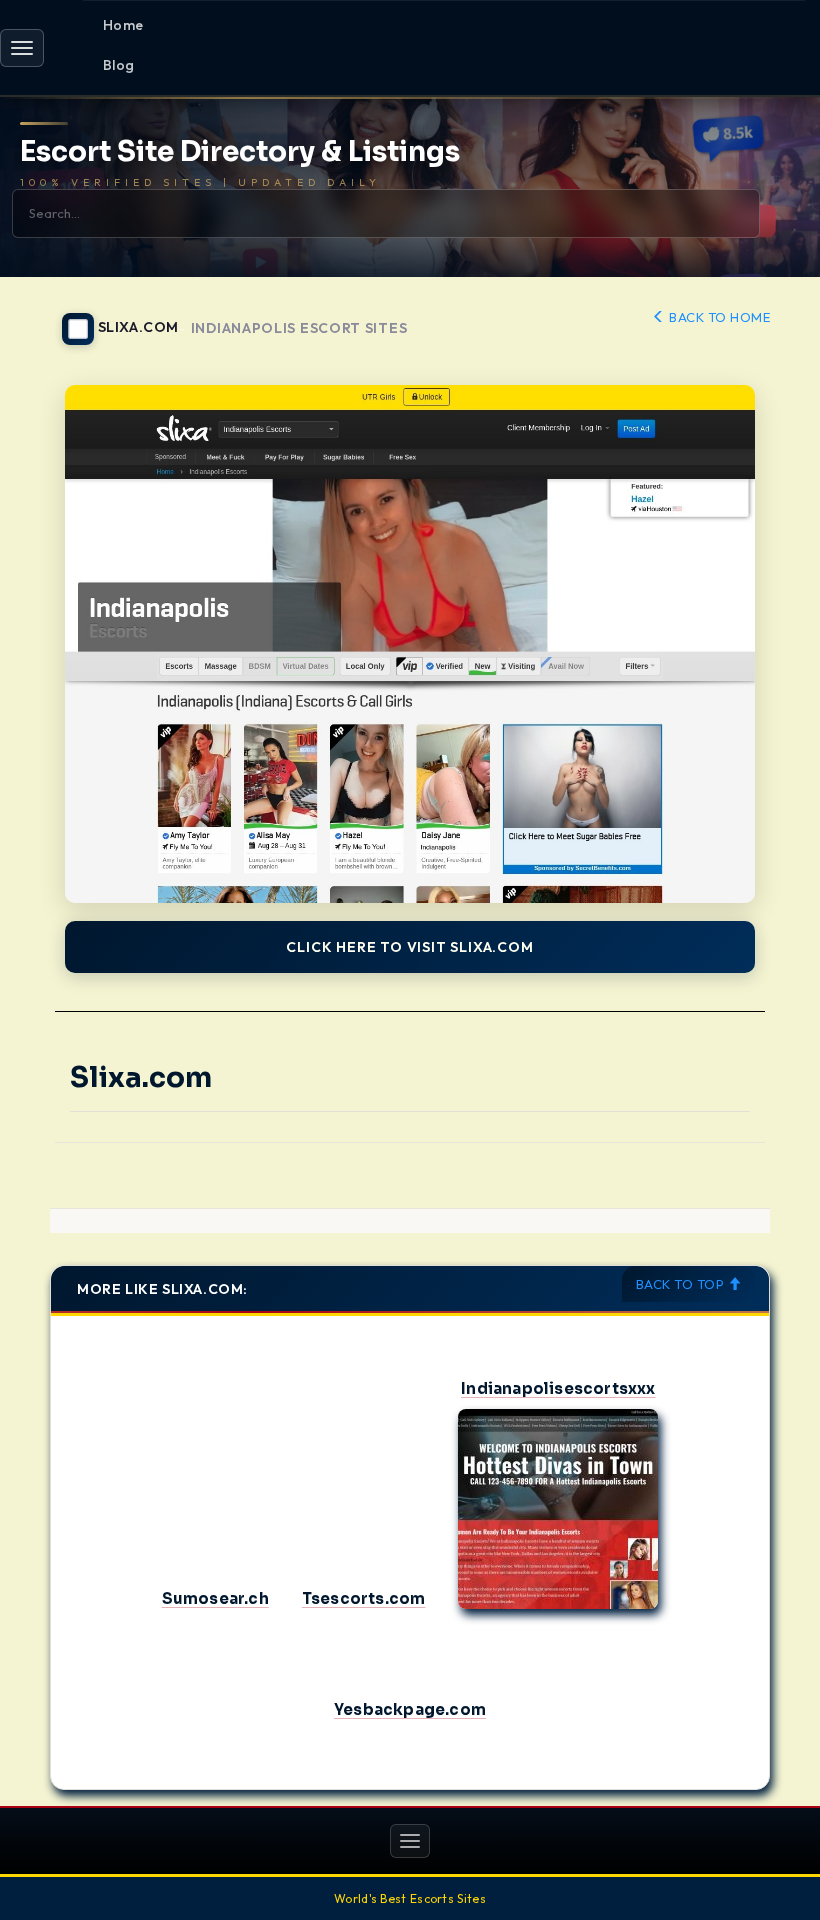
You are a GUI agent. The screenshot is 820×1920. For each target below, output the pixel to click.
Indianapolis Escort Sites (299, 328)
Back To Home (718, 317)
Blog (119, 65)
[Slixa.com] (410, 644)
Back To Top (682, 1284)
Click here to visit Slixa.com (409, 947)
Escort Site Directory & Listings (240, 152)
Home (123, 25)
